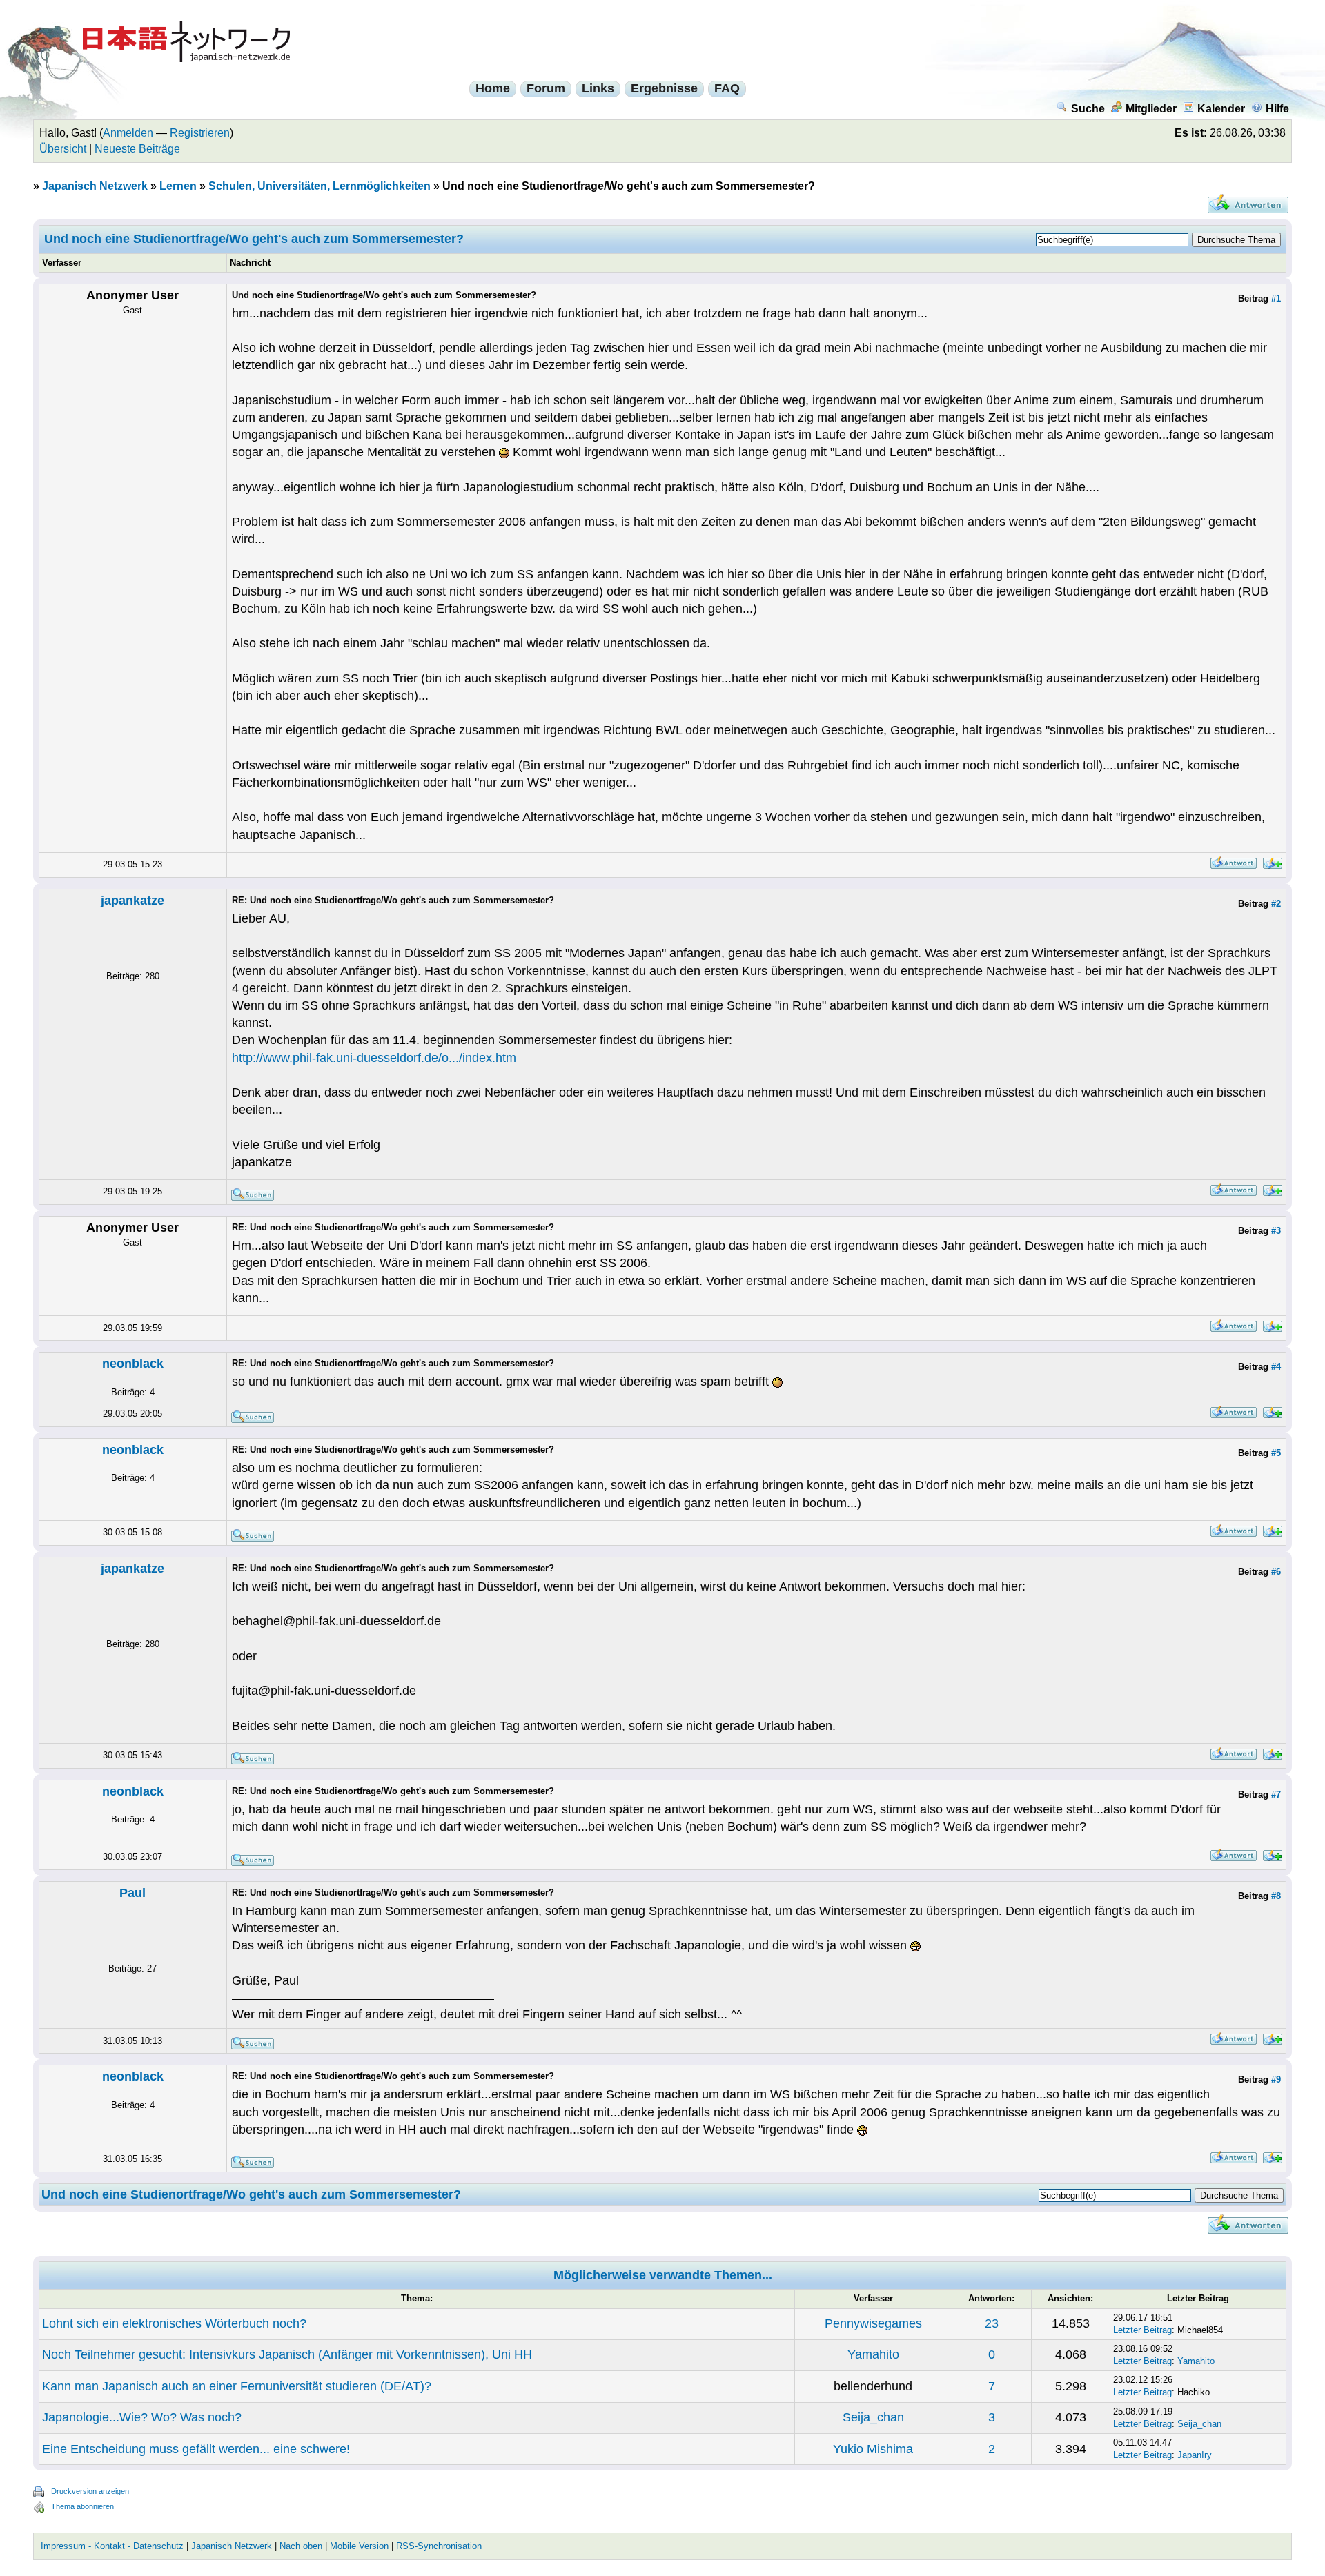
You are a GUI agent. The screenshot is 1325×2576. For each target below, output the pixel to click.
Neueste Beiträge (137, 149)
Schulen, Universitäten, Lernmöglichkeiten (320, 186)
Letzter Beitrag (1142, 2330)
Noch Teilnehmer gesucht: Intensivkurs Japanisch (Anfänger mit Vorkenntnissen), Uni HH (287, 2354)
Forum (546, 88)
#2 (1276, 904)
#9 (1276, 2080)
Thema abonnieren (82, 2506)
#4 (1276, 1367)
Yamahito (873, 2354)
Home (493, 88)
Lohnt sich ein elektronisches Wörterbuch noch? (174, 2323)
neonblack (133, 1364)
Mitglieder (1151, 109)
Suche (1088, 109)
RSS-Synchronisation (439, 2546)
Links (598, 88)
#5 (1276, 1453)
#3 (1276, 1231)
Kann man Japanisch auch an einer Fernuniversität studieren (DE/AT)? (237, 2386)
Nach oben (301, 2546)
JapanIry (1195, 2455)
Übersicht (63, 149)
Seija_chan (873, 2417)
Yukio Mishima (873, 2449)
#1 (1276, 298)
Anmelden (128, 133)
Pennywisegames (873, 2323)
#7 (1276, 1795)
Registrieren (200, 133)
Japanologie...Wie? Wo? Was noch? (142, 2417)
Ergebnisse (664, 88)
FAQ (727, 88)
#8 (1276, 1896)
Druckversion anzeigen (90, 2491)
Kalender (1221, 109)
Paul (132, 1893)
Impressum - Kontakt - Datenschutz (112, 2546)
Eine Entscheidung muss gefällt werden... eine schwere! (196, 2449)
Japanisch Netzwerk (95, 186)
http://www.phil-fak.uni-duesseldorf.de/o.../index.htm (374, 1058)
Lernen (178, 186)
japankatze (132, 901)
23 (992, 2323)
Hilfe (1277, 109)
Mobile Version (359, 2546)
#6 (1276, 1572)
